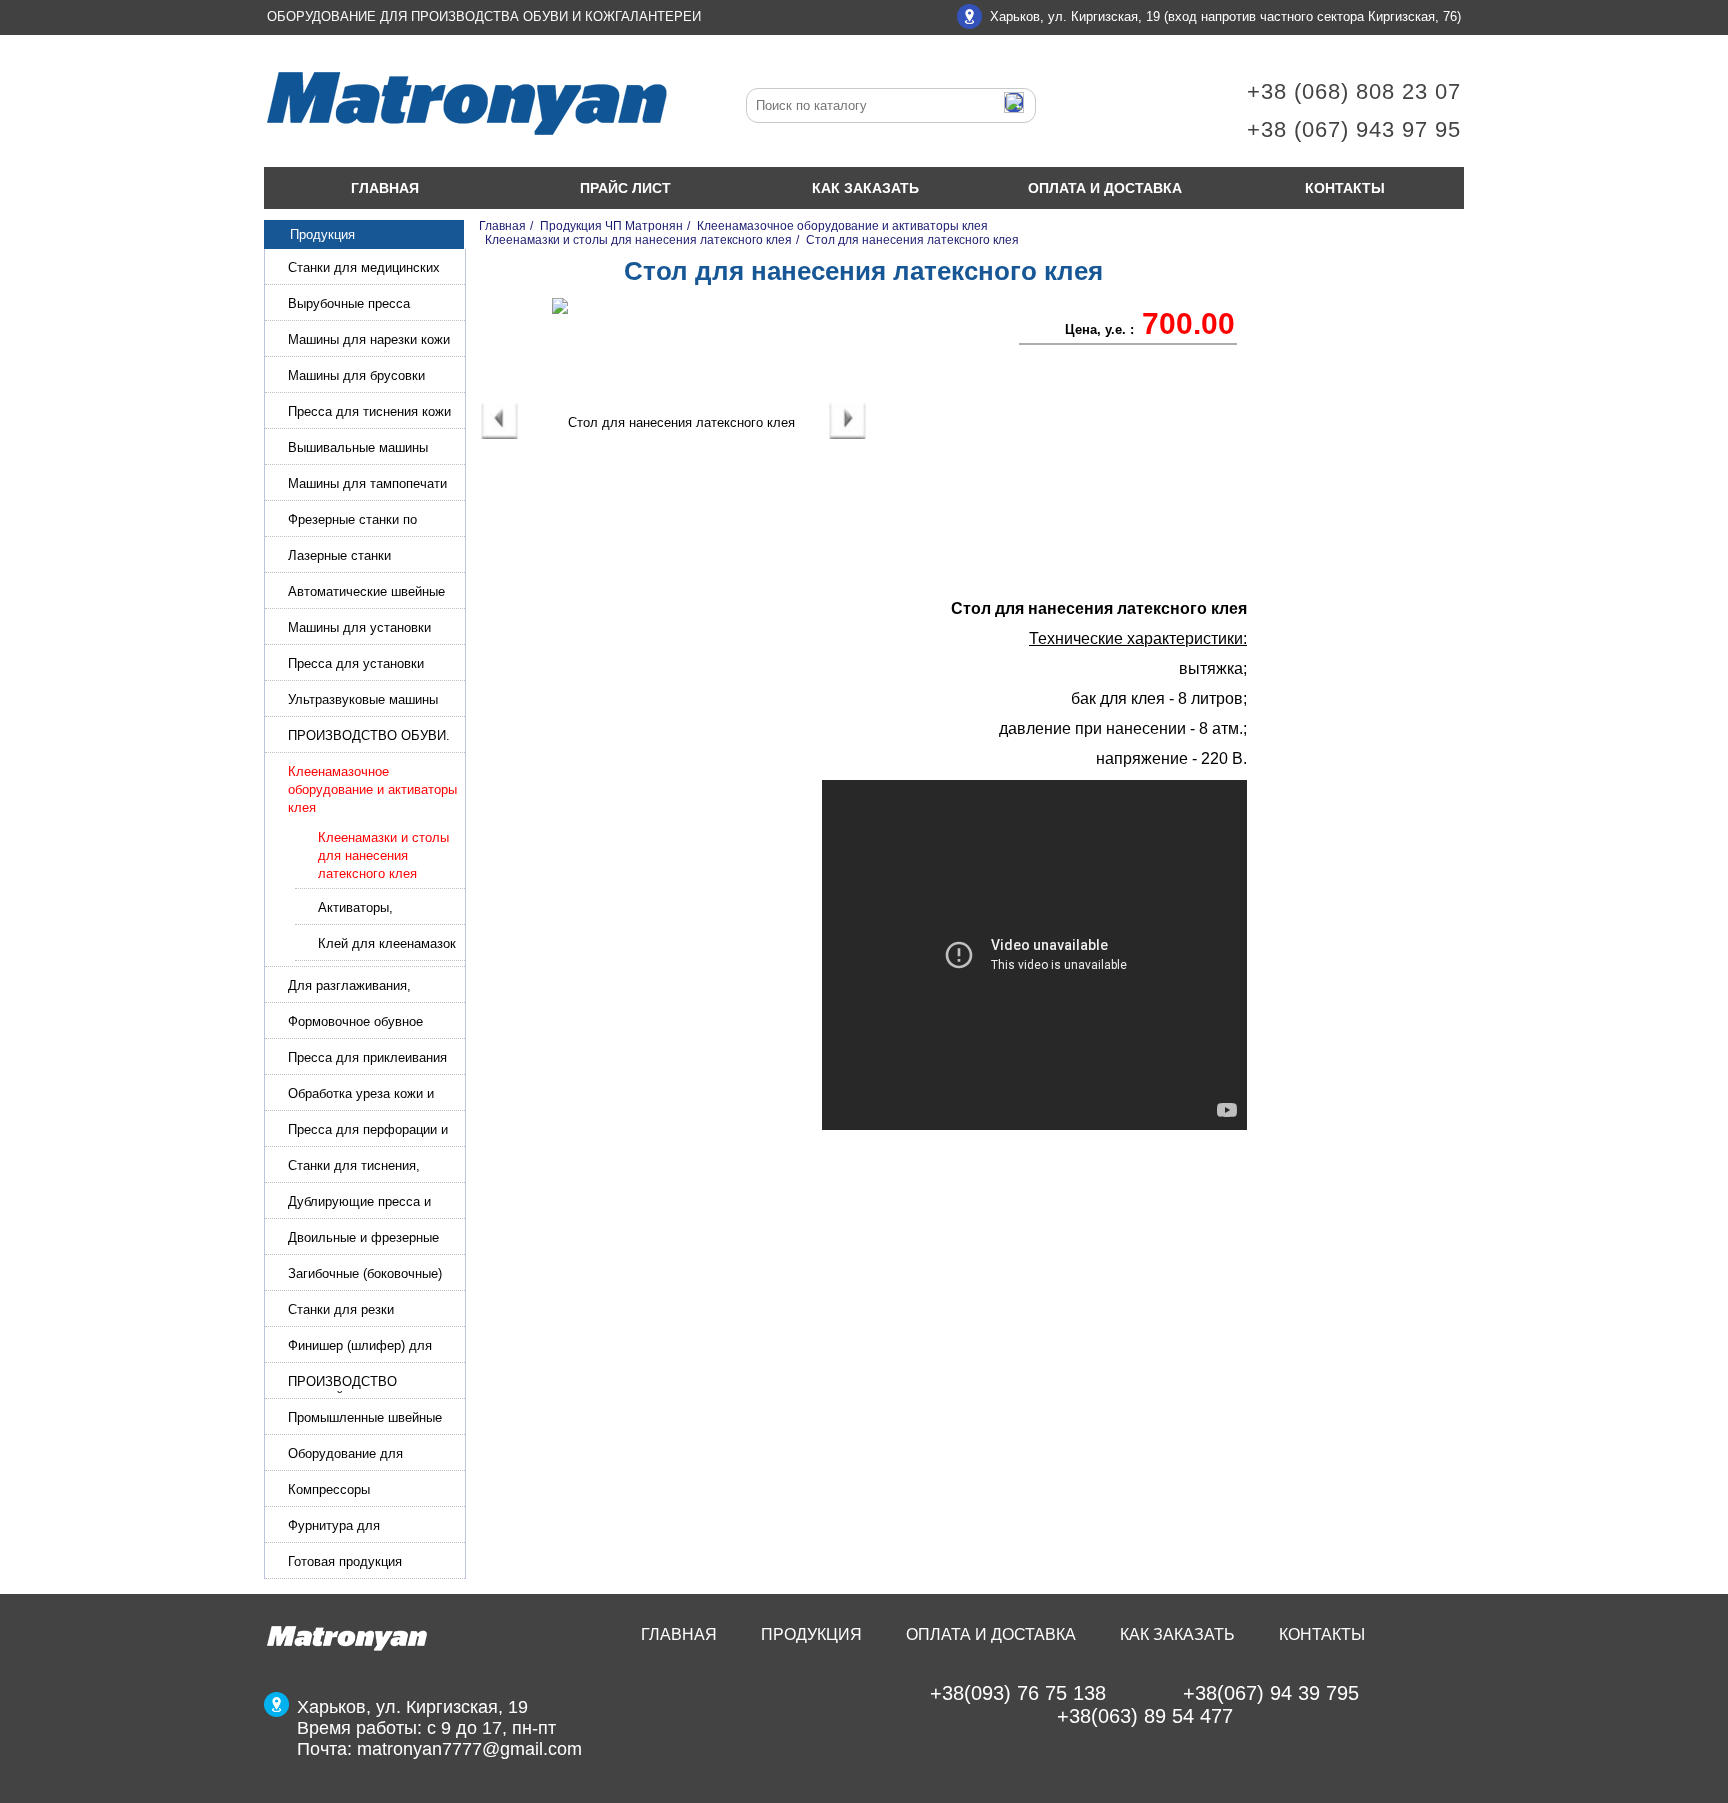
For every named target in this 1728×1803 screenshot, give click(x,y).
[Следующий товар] (847, 434)
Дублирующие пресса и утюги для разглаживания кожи (366, 1203)
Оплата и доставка (1105, 188)
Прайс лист (625, 188)
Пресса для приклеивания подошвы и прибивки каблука (367, 1059)
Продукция (811, 1634)
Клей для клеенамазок (387, 943)
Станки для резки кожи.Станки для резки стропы (357, 1311)
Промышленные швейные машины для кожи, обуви (365, 1419)
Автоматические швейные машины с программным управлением (366, 593)
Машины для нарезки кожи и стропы (369, 341)
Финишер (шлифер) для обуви (360, 1347)
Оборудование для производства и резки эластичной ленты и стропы (372, 1455)
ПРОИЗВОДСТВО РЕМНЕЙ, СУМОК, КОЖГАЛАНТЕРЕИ (346, 1383)
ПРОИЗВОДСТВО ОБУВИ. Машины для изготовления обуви (369, 737)
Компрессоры (329, 1489)
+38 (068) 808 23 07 (1354, 91)
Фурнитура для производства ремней (353, 1527)
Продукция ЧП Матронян (611, 226)
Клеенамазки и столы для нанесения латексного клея (383, 855)
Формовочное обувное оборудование (355, 1023)
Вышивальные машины (358, 447)
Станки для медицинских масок (364, 269)
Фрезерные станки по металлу (352, 521)
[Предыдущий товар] (499, 434)
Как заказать (865, 188)
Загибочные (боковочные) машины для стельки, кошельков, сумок (365, 1275)
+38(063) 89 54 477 (1145, 1716)
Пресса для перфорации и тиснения (368, 1131)
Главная (385, 188)
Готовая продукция (345, 1561)
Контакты (1345, 188)
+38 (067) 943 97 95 (1354, 129)
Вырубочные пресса (349, 303)
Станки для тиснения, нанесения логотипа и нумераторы (354, 1167)
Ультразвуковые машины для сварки (363, 701)
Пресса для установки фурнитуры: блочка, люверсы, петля (356, 665)
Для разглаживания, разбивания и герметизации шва (371, 987)
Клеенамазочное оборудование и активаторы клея (372, 789)
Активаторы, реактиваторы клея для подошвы (375, 909)
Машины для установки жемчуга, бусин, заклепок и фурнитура (371, 629)
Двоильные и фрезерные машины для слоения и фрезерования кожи (363, 1239)
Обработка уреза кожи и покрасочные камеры (361, 1095)
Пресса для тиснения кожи (369, 411)
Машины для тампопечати (367, 483)
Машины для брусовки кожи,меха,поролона (356, 377)
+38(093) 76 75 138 (1018, 1693)
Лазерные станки (339, 555)
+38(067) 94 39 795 (1271, 1693)
